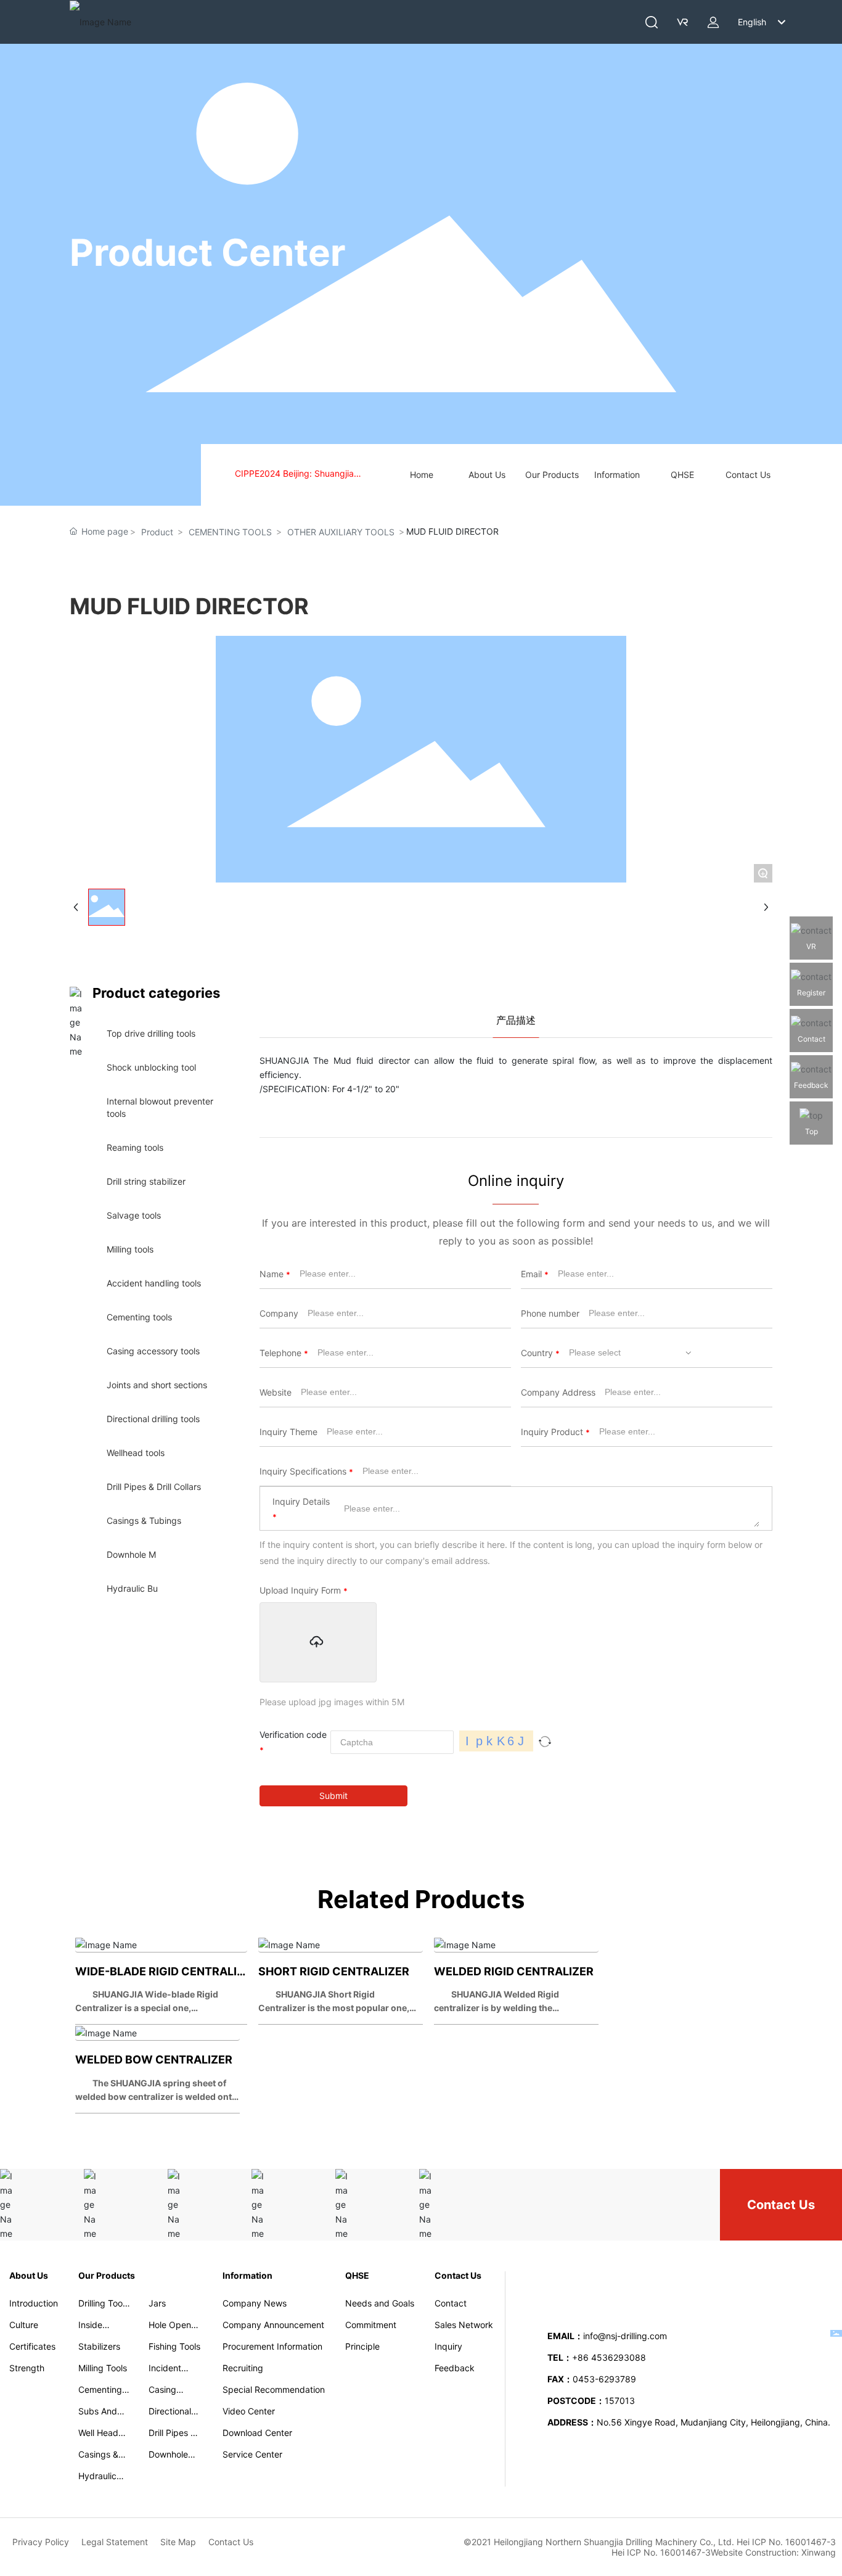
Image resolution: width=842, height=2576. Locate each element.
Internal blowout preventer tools (160, 1107)
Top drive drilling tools (151, 1033)
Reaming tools (135, 1147)
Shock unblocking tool (151, 1067)
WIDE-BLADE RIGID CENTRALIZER (167, 1971)
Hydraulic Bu (132, 1588)
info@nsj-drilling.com (625, 2336)
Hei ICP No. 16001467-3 (661, 2552)
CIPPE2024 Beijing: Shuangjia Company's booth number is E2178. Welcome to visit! (306, 475)
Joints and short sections (157, 1385)
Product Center (208, 252)
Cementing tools (139, 1317)
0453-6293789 (604, 2379)
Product (157, 532)
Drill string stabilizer (146, 1181)
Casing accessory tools (153, 1351)
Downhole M (131, 1554)
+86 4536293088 (610, 2357)
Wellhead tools (136, 1453)
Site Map (178, 2542)
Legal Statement (115, 2542)
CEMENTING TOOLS (230, 532)
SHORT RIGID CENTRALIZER (334, 1971)
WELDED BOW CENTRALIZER (154, 2060)
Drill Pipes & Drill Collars (154, 1487)
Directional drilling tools (153, 1419)
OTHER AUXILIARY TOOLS (341, 532)
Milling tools (130, 1249)
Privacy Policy (41, 2542)
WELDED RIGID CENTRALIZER (514, 1971)
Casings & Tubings (144, 1520)
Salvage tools (134, 1215)
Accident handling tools (154, 1283)
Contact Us (781, 2205)
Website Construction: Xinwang (773, 2552)
